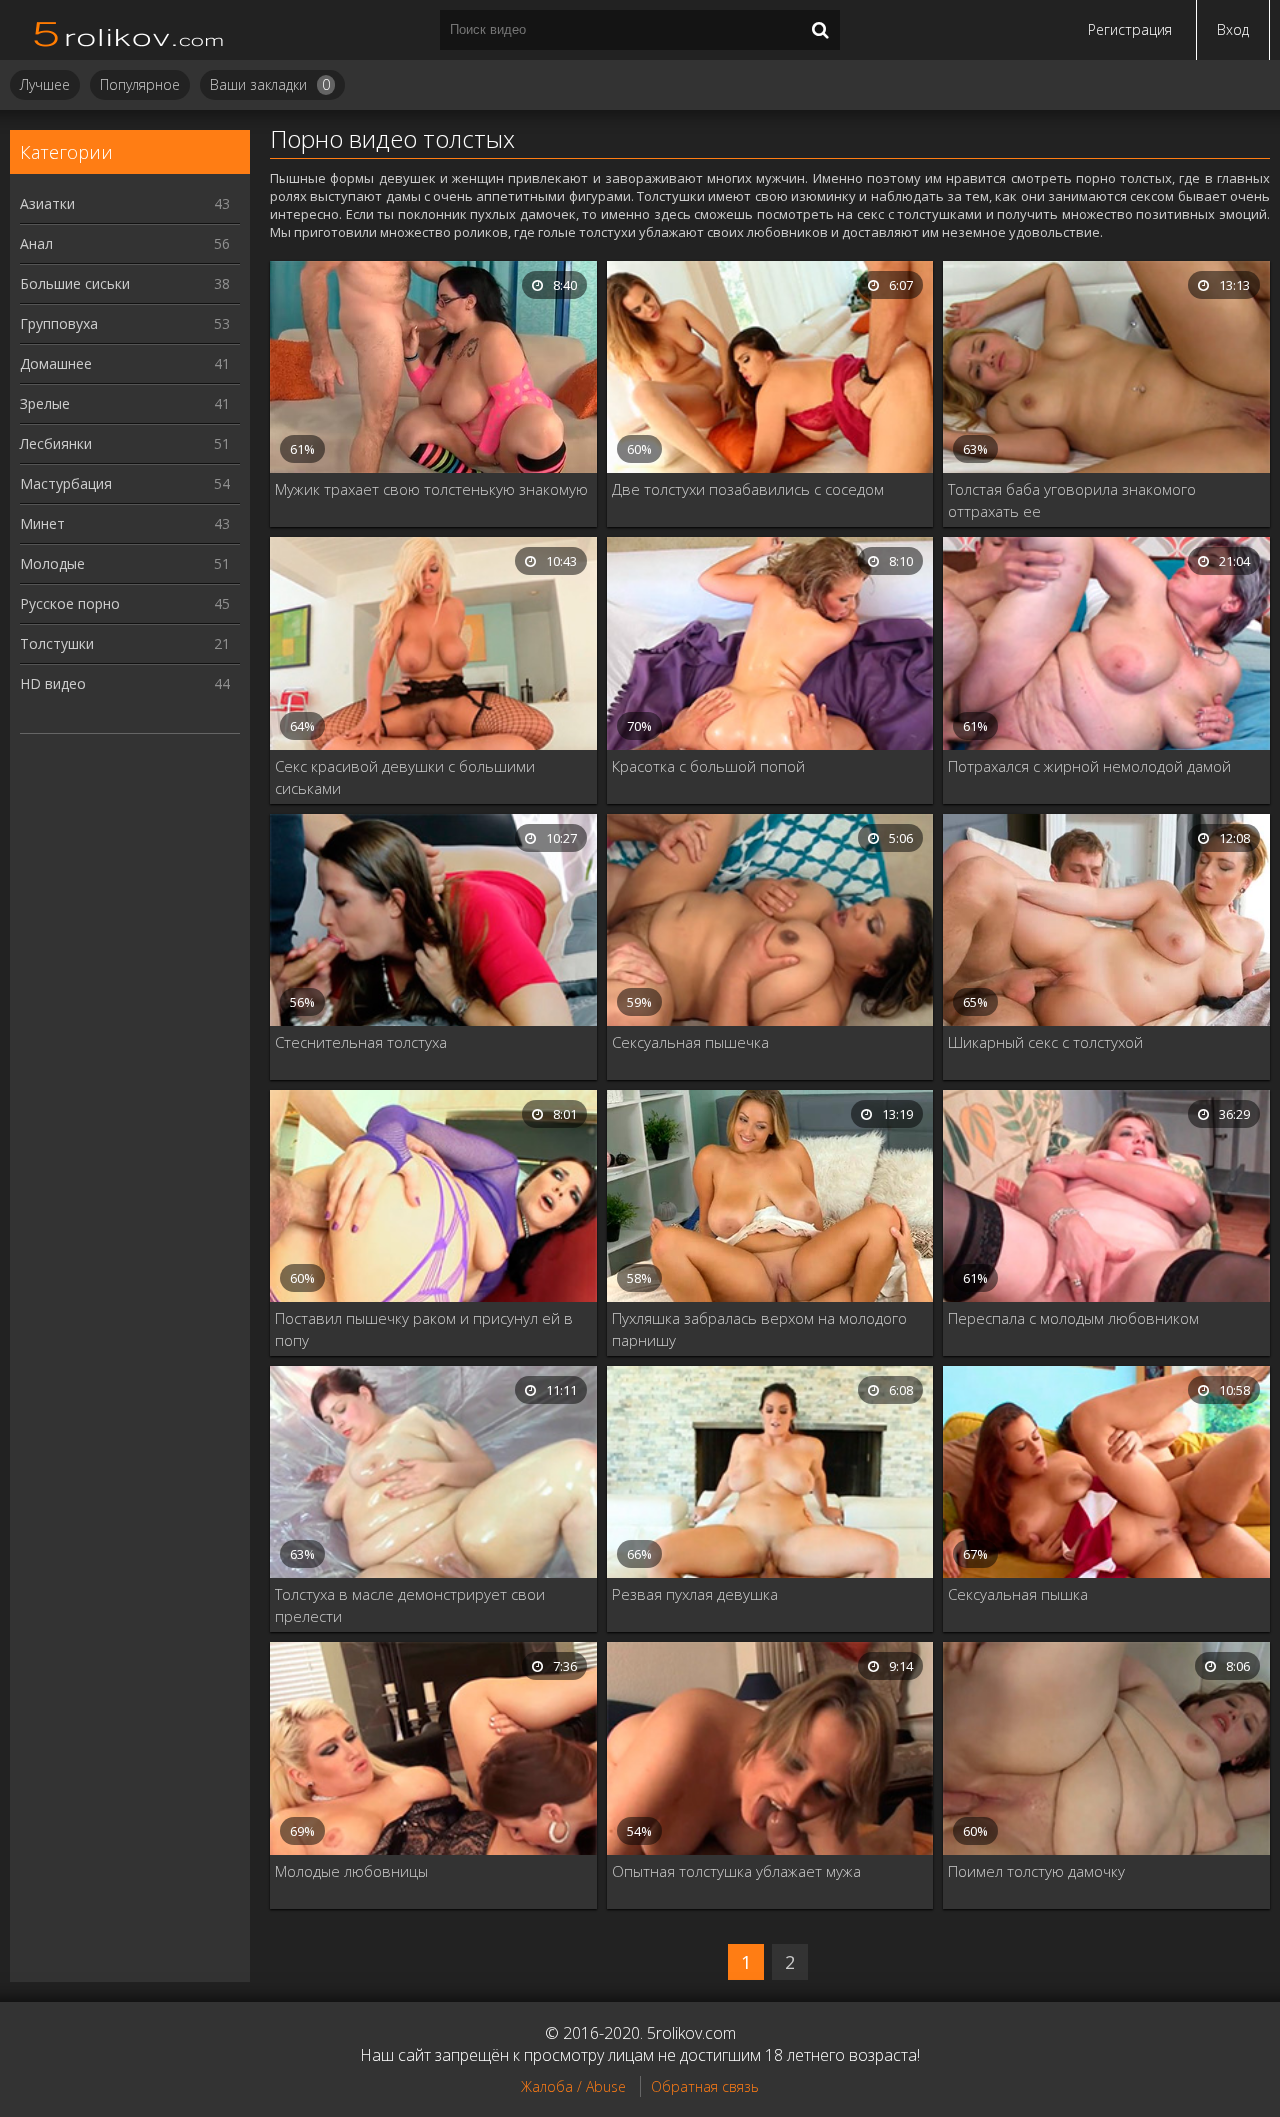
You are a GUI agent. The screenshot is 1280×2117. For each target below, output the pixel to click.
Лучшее (45, 84)
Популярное (140, 84)
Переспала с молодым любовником (1073, 1318)
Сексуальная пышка (1018, 1594)
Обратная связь (705, 2086)
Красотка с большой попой (708, 766)
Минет (125, 523)
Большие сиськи (125, 283)
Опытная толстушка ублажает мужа (736, 1871)
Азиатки (125, 203)
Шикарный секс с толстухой (1045, 1042)
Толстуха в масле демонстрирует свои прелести (410, 1605)
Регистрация (1130, 29)
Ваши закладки (270, 84)
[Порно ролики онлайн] (130, 30)
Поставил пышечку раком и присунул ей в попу (424, 1329)
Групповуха (125, 323)
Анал (125, 243)
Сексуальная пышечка (690, 1042)
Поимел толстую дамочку (1036, 1871)
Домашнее (125, 363)
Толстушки (125, 643)
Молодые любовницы (351, 1871)
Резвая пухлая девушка (695, 1594)
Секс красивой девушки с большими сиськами (405, 777)
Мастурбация (125, 483)
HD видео (125, 683)
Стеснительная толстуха (361, 1042)
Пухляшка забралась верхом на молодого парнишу (759, 1329)
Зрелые (125, 403)
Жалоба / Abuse (573, 2086)
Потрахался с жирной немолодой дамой (1089, 766)
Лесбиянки (125, 443)
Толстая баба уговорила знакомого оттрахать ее (1072, 500)
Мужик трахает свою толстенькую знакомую (431, 489)
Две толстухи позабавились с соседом (748, 489)
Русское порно (125, 603)
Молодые (125, 563)
